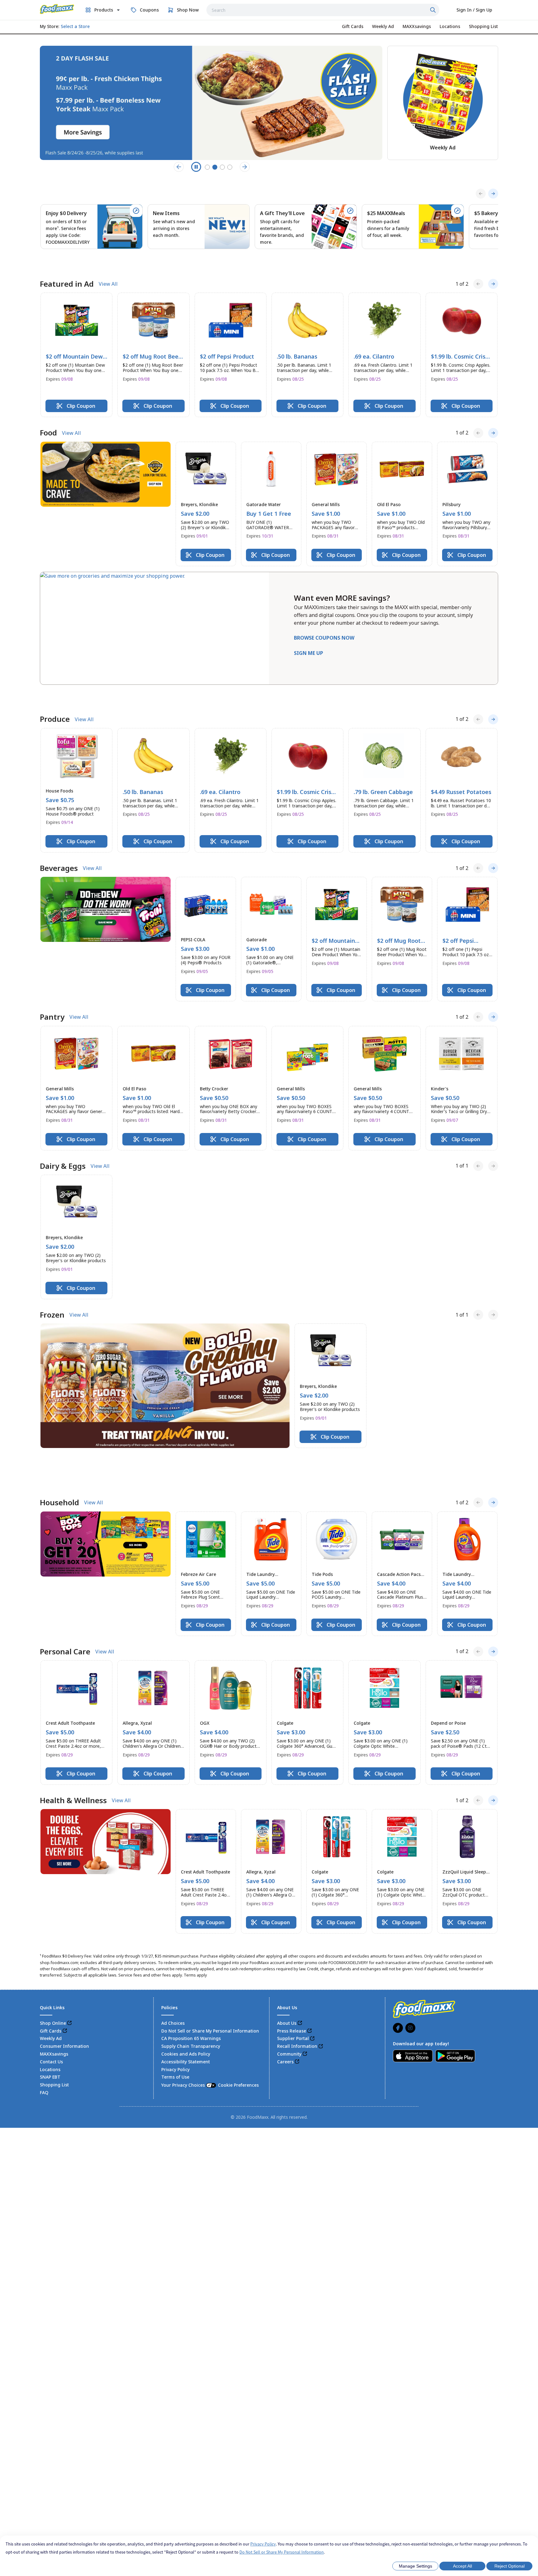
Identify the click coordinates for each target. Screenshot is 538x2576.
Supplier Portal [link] (293, 1966)
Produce (55, 680)
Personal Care (65, 1579)
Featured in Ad (67, 265)
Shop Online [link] (53, 1950)
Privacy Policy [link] (175, 1997)
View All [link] (108, 265)
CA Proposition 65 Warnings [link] (191, 1966)
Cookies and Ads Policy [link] (186, 1981)
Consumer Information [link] (64, 1974)
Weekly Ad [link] (51, 1966)
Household (59, 1430)
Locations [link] (50, 1997)
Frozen (52, 1276)
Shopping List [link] (54, 2012)
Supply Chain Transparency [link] (191, 1974)
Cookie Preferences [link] (238, 2012)
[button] (76, 336)
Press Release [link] (292, 1958)
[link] (57, 9)
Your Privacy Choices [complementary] (210, 2012)
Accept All (462, 2566)
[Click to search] (434, 10)
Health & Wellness (73, 1728)
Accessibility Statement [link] (186, 1989)
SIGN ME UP (309, 634)
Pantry (52, 978)
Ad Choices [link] (173, 1950)
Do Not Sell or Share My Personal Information (282, 2552)
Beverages (59, 829)
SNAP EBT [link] (50, 2004)
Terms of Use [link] (175, 2004)
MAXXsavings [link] (54, 1981)
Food (48, 413)
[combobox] (323, 10)
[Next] (493, 194)
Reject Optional (510, 2566)
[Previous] (481, 194)
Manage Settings (415, 2566)
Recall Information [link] (297, 1974)
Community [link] (289, 1981)
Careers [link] (285, 1989)
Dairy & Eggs (63, 1127)
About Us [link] (287, 1950)
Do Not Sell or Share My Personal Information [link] (210, 1958)
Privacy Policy (263, 2544)
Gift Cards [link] (51, 1958)
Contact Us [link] (51, 1989)
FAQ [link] (44, 2020)
